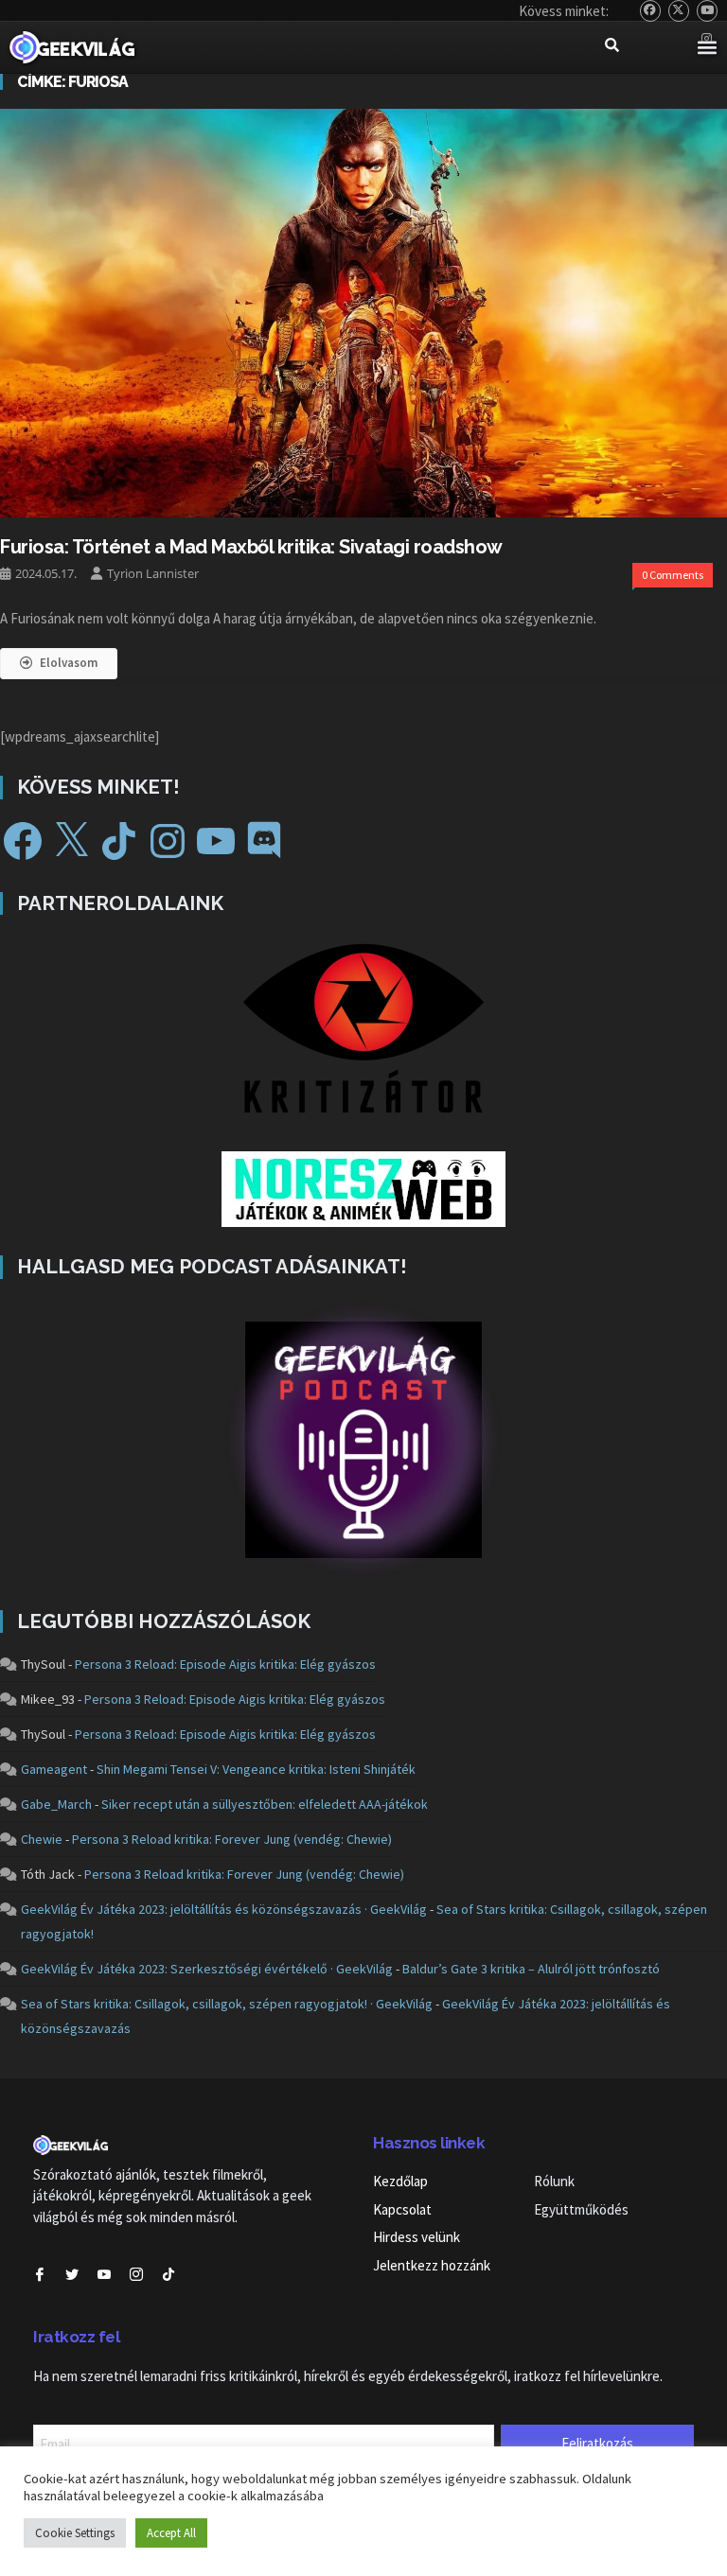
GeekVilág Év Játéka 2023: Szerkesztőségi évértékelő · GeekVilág (207, 1969)
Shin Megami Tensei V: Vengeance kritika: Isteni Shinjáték (256, 1769)
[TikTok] (119, 841)
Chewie (42, 1839)
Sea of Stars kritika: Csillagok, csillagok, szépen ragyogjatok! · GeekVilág (227, 2004)
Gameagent (54, 1769)
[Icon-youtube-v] (104, 2274)
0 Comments (673, 575)
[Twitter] (679, 11)
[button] (707, 48)
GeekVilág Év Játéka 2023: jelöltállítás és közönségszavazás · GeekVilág (224, 1909)
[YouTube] (708, 11)
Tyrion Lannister (153, 573)
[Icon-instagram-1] (136, 2274)
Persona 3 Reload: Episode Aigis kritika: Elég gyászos (225, 1664)
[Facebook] (23, 841)
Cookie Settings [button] (75, 2533)
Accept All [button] (171, 2533)
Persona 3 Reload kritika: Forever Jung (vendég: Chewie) (232, 1839)
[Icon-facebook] (40, 2274)
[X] (71, 841)
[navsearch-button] (612, 47)
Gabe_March (56, 1804)
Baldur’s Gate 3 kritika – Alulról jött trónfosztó (531, 1969)
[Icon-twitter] (72, 2274)
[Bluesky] (651, 11)
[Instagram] (168, 841)
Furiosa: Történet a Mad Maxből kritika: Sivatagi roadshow (251, 547)
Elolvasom (69, 663)
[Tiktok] (168, 2274)
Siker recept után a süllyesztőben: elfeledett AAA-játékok (265, 1804)
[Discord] (264, 841)
